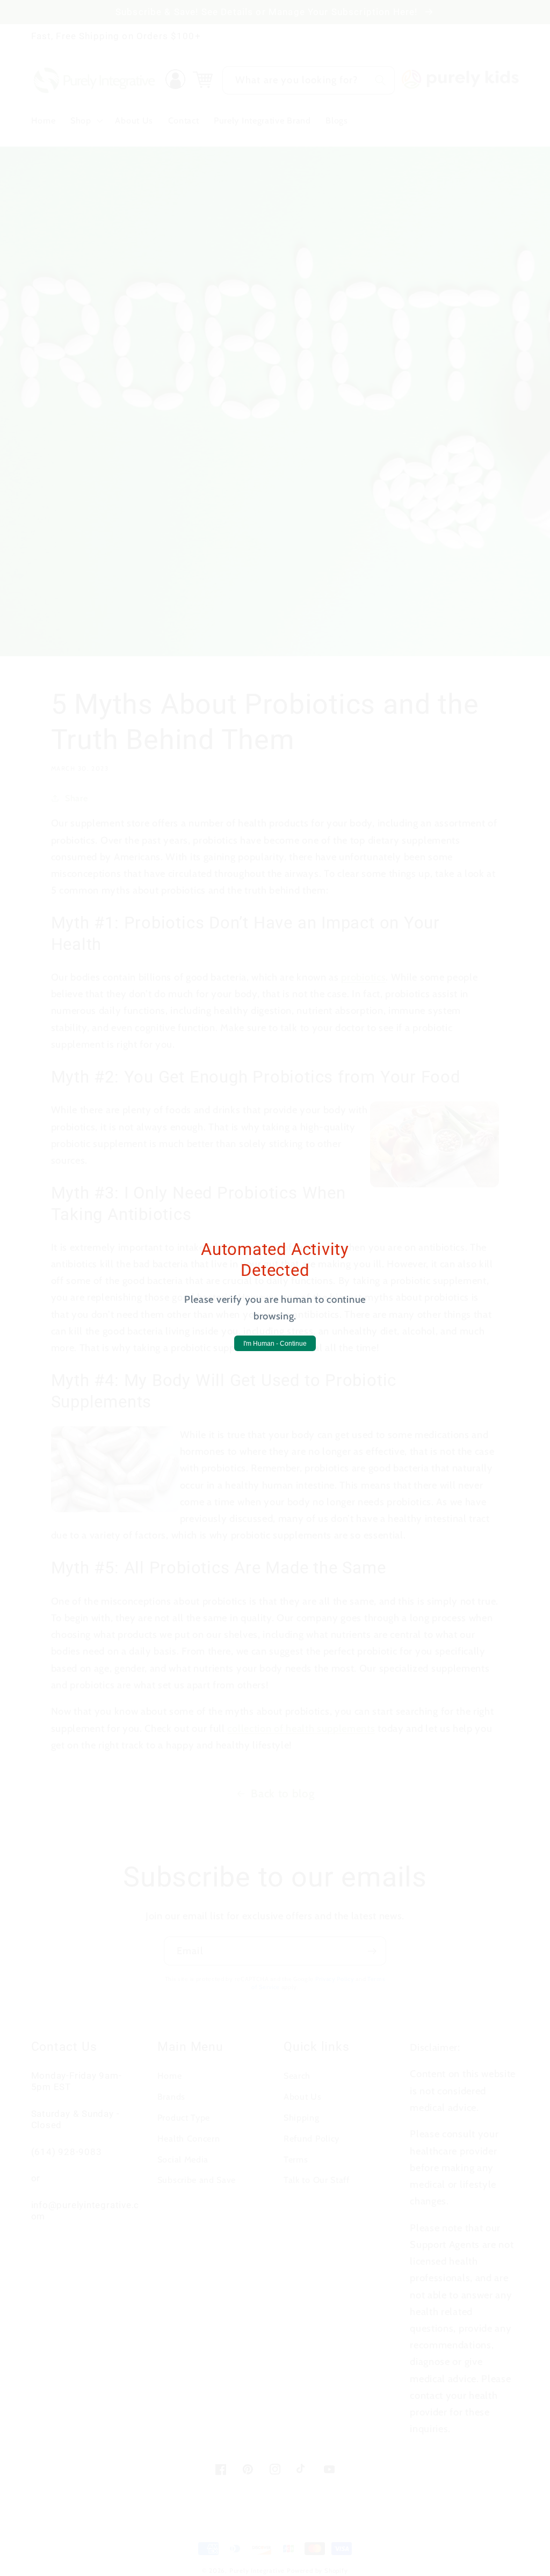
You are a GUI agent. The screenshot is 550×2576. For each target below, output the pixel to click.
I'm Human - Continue (275, 1344)
